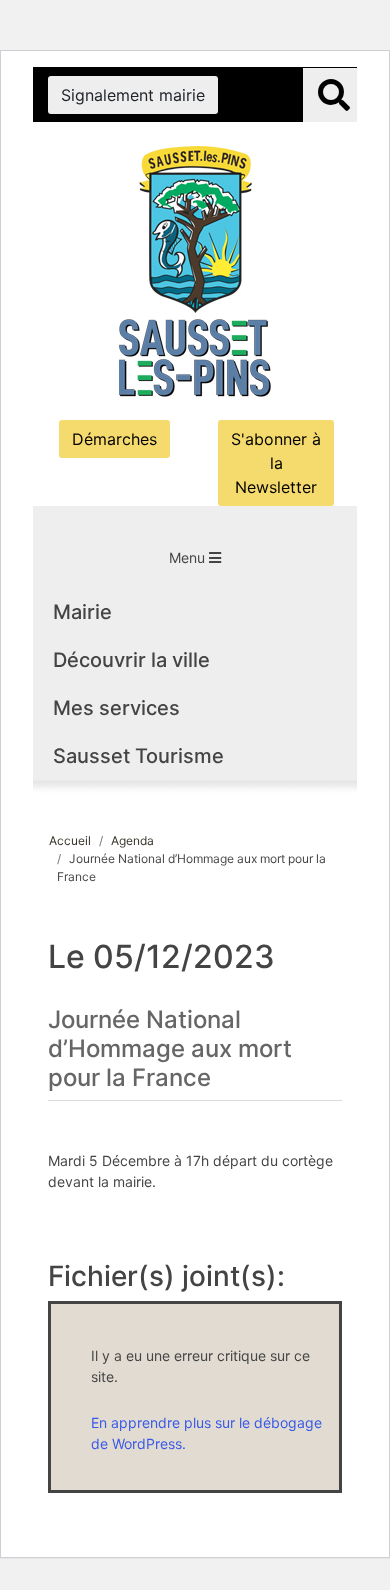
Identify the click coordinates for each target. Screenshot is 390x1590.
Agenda (132, 840)
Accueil (70, 840)
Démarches (114, 439)
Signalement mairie (133, 95)
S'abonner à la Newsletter (276, 463)
